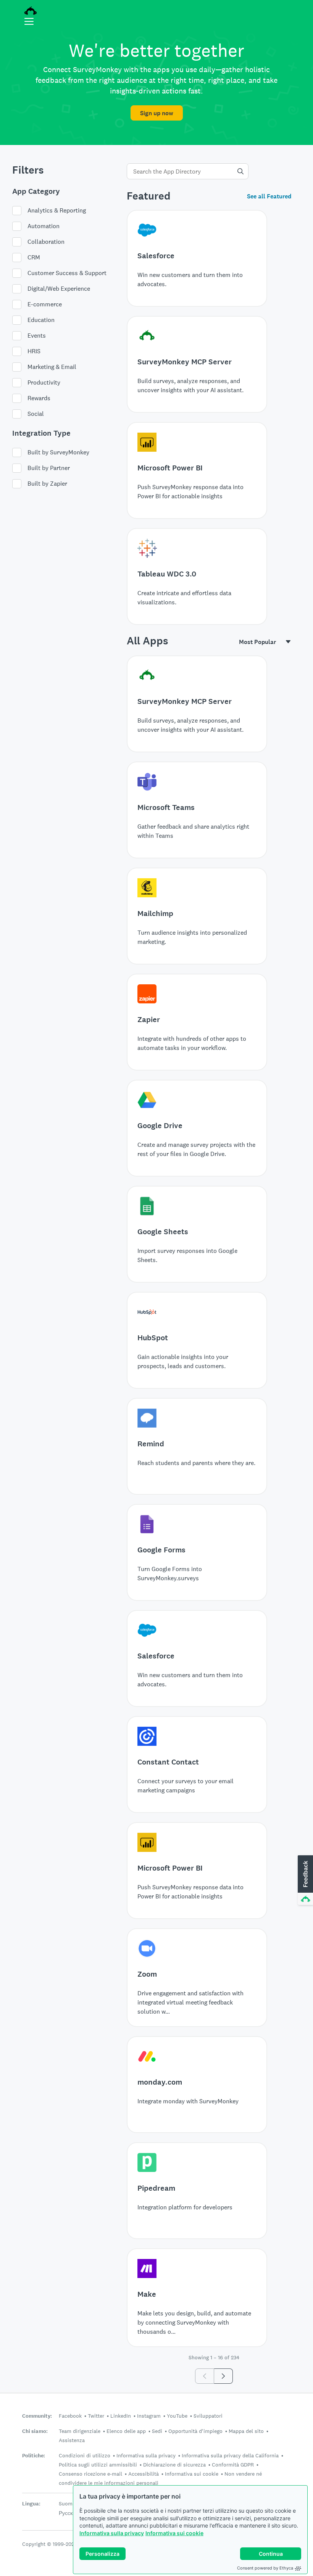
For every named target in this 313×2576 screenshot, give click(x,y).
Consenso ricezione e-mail (90, 2474)
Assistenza (72, 2440)
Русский (69, 2513)
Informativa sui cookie (174, 2533)
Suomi (66, 2504)
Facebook (70, 2416)
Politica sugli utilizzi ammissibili (98, 2465)
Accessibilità (144, 2474)
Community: (37, 2416)
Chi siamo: (35, 2431)
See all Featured (269, 196)
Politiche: (34, 2456)
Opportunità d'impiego (195, 2431)
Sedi (157, 2431)
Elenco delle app (126, 2431)
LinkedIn (121, 2416)
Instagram (149, 2416)
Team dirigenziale (80, 2431)
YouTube (177, 2416)
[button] (305, 1880)
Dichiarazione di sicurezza (174, 2465)
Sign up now (157, 113)
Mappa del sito (246, 2431)
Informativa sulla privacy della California (230, 2455)
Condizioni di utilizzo (85, 2455)
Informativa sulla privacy (112, 2533)
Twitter (96, 2416)
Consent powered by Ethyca (265, 2568)
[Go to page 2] (223, 2376)
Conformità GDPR (233, 2465)
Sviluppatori (208, 2416)
